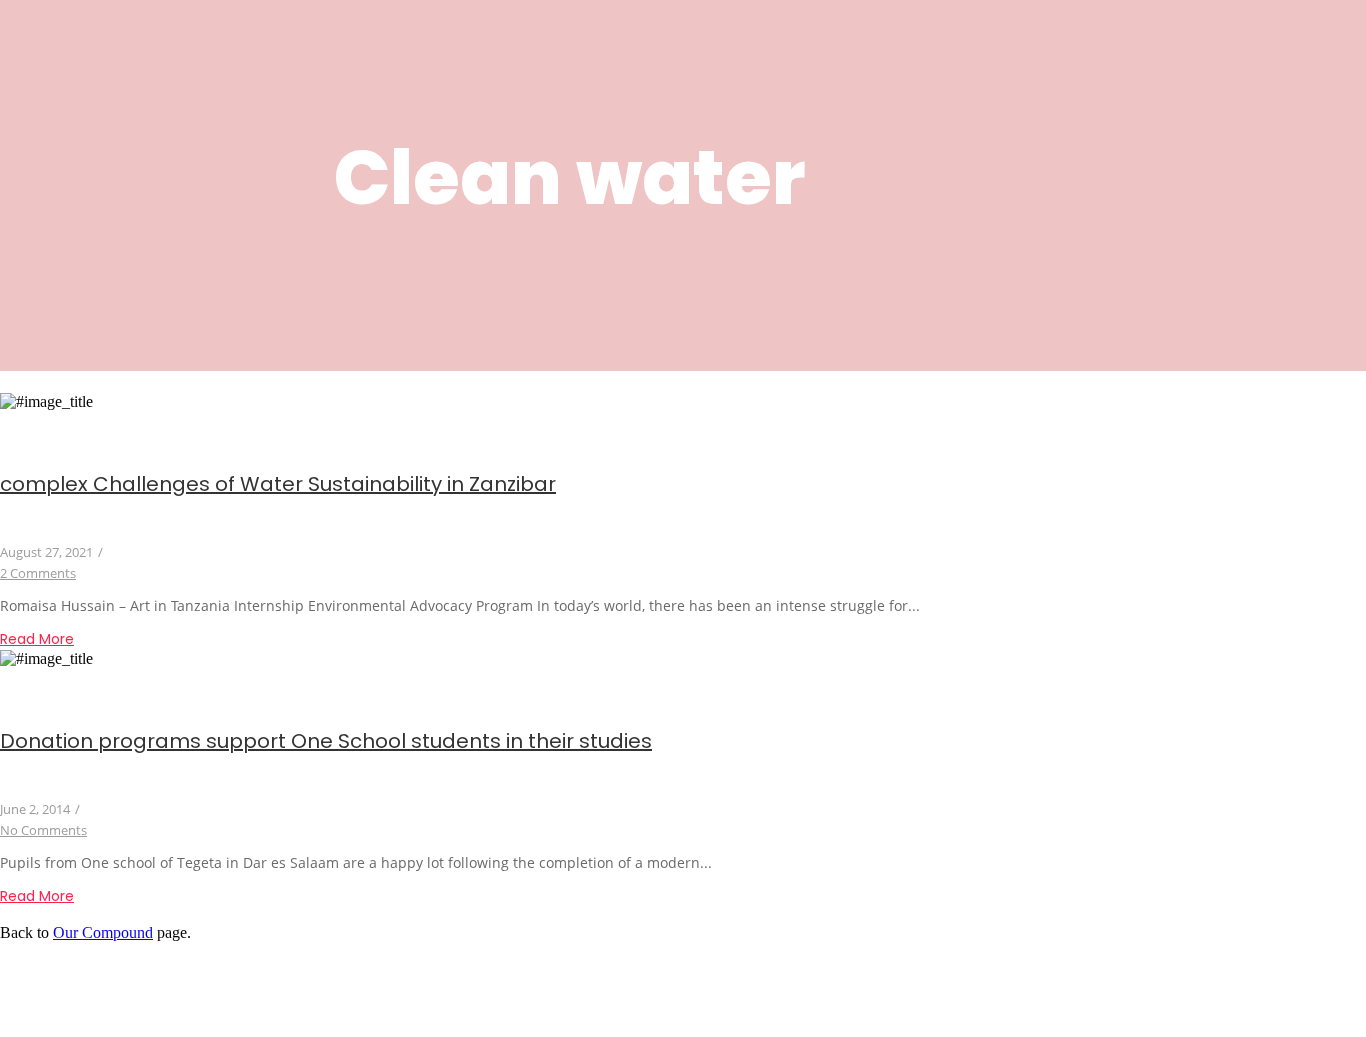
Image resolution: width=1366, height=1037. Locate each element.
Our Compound (103, 932)
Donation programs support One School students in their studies (326, 741)
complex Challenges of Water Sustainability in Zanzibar (278, 484)
